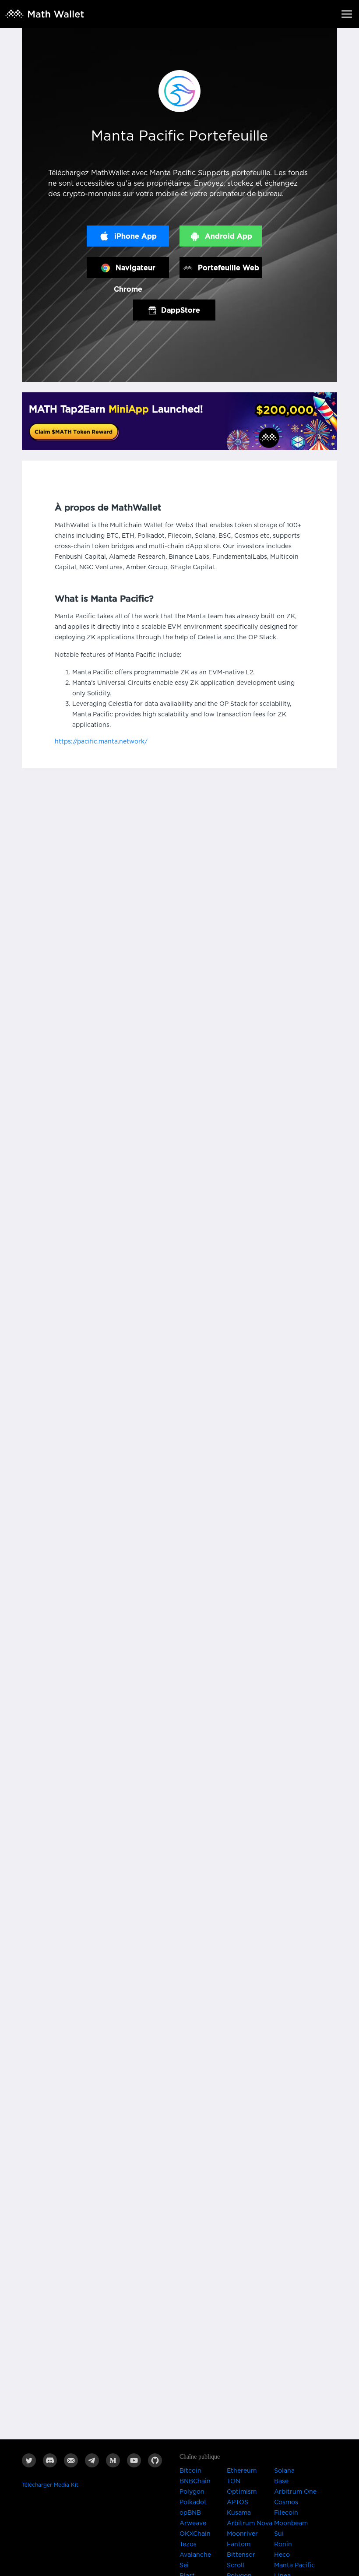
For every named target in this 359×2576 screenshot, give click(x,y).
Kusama (239, 2513)
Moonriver (242, 2534)
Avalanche (195, 2555)
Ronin (283, 2544)
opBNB (190, 2513)
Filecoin (286, 2513)
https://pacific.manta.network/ (101, 742)
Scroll (236, 2565)
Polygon (192, 2492)
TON (234, 2481)
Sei (184, 2565)
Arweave (193, 2523)
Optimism (242, 2492)
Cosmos (286, 2502)
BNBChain (195, 2481)
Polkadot (193, 2502)
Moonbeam (291, 2523)
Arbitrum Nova (250, 2523)
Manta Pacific (294, 2565)
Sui (279, 2534)
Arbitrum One (295, 2492)
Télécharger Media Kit (50, 2485)
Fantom (239, 2544)
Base (281, 2481)
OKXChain (195, 2534)
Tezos (188, 2544)
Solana (284, 2471)
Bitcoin (190, 2471)
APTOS (238, 2502)
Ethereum (242, 2471)
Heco (282, 2555)
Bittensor (241, 2555)
